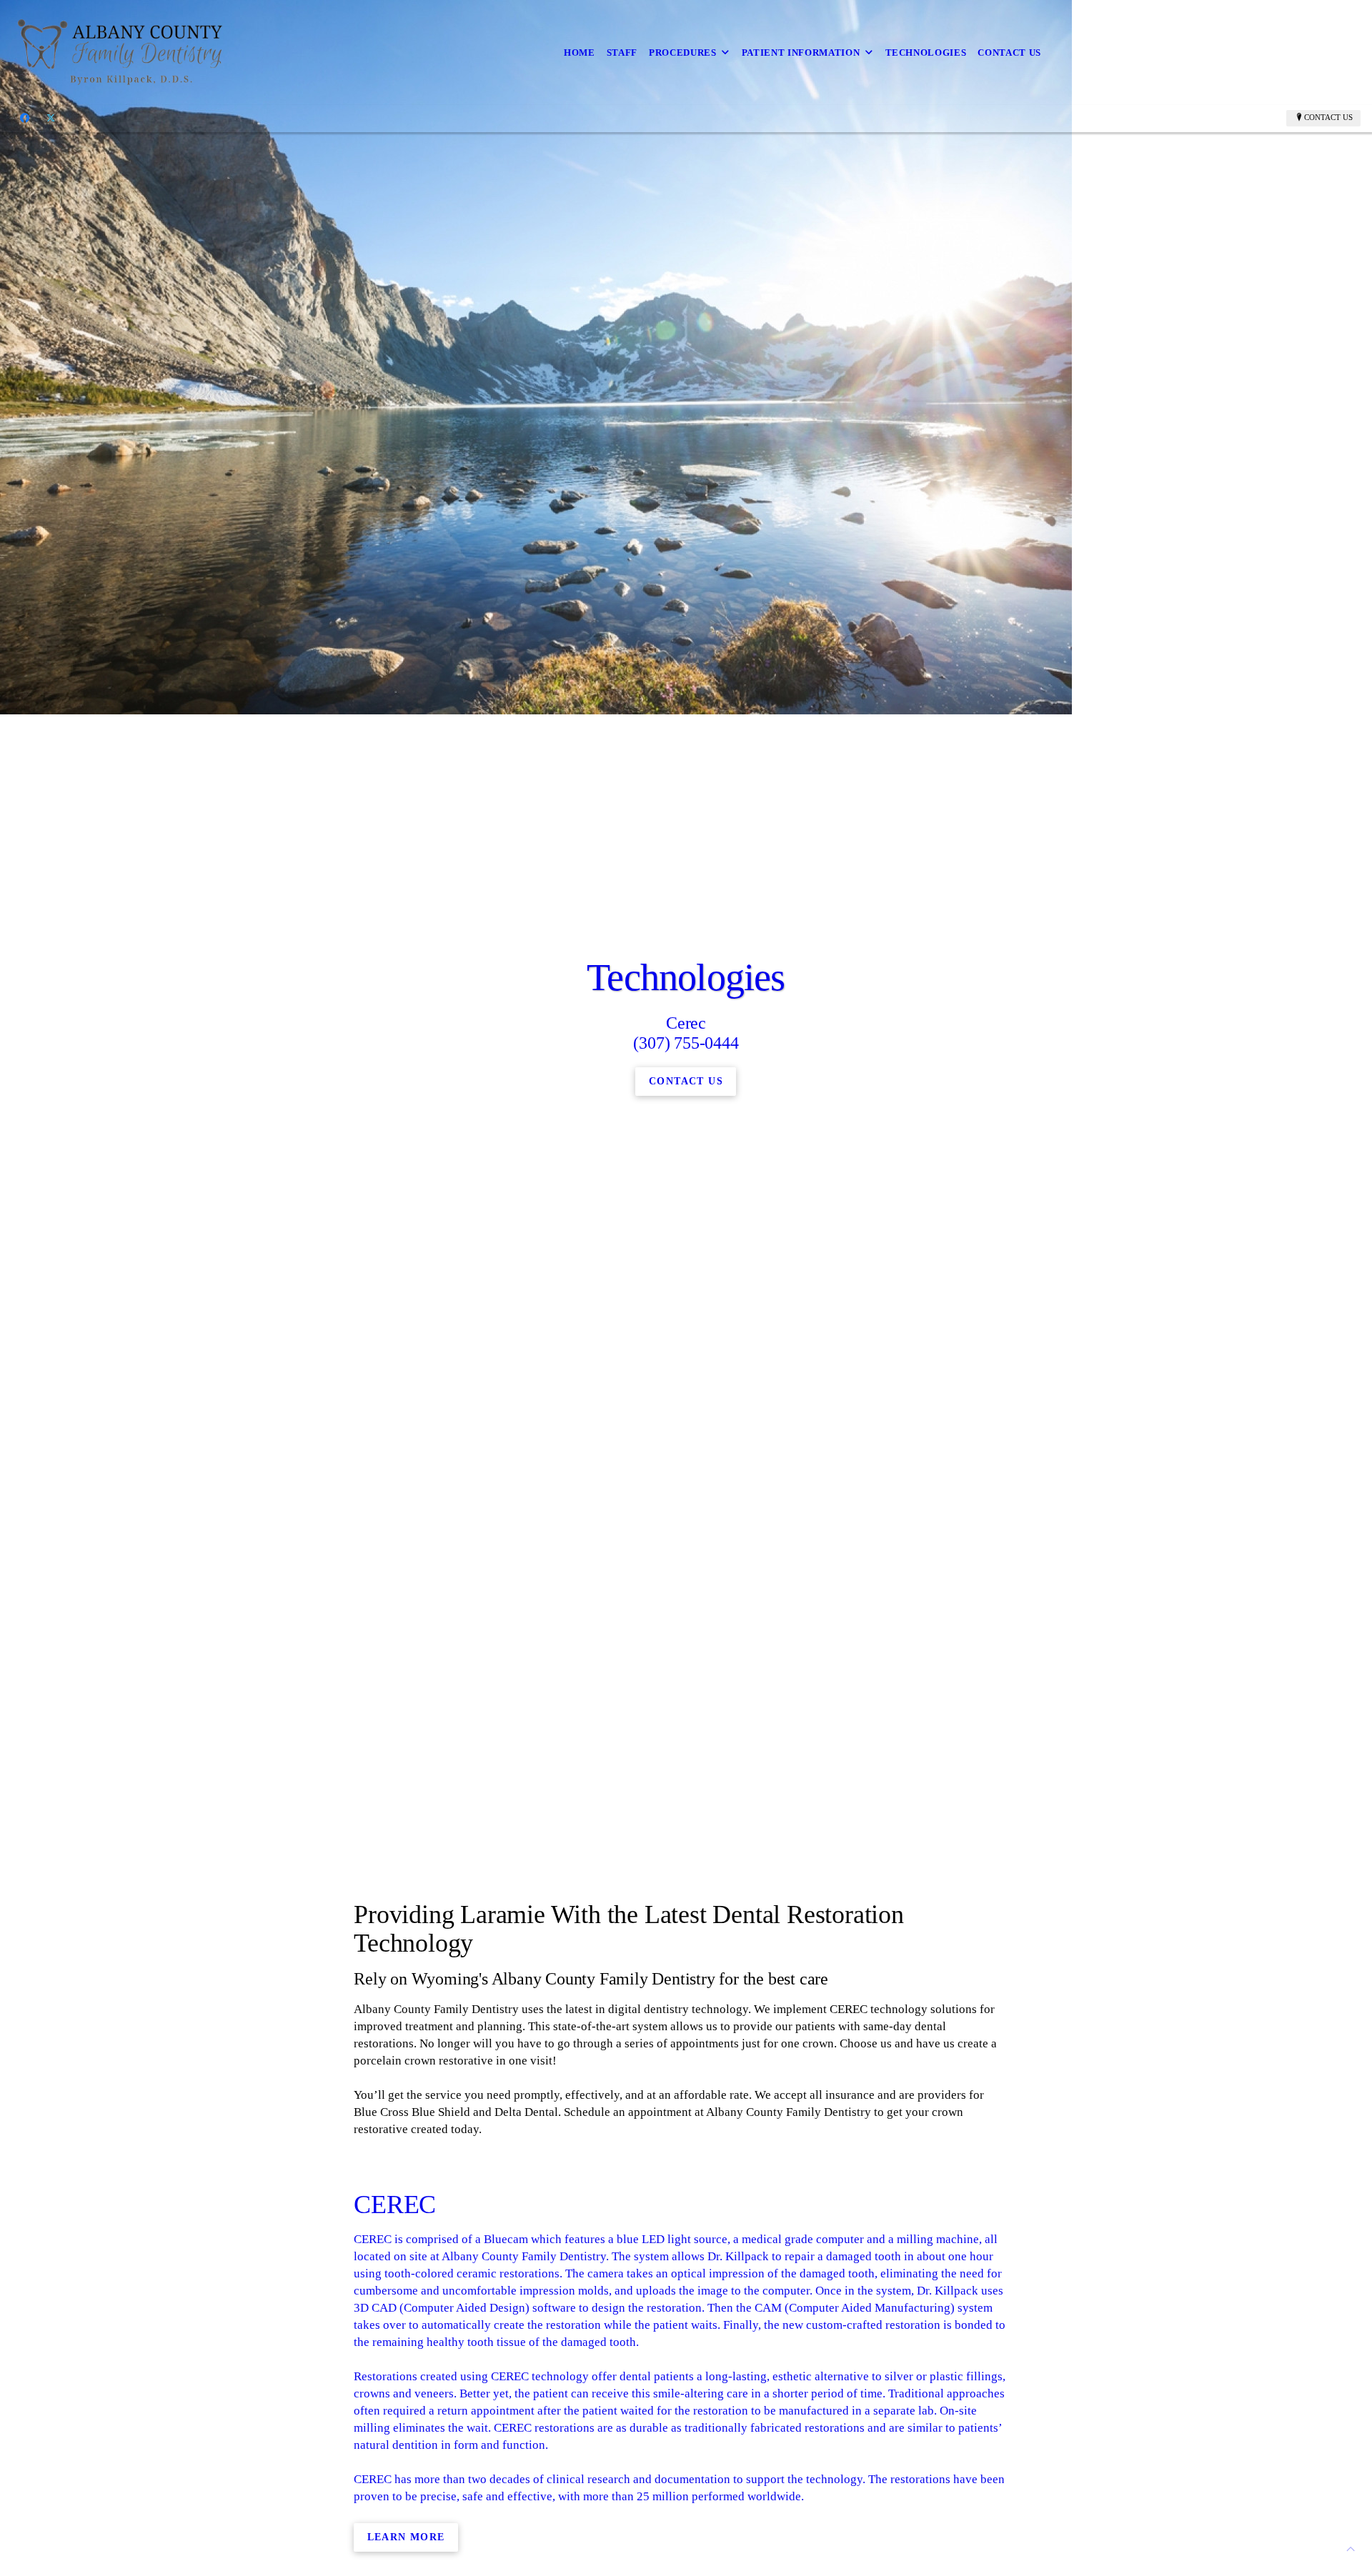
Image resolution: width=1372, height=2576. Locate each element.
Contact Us (1009, 53)
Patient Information (801, 53)
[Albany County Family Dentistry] (122, 53)
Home (580, 53)
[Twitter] (51, 118)
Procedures (683, 53)
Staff (622, 53)
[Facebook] (25, 118)
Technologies (926, 53)
